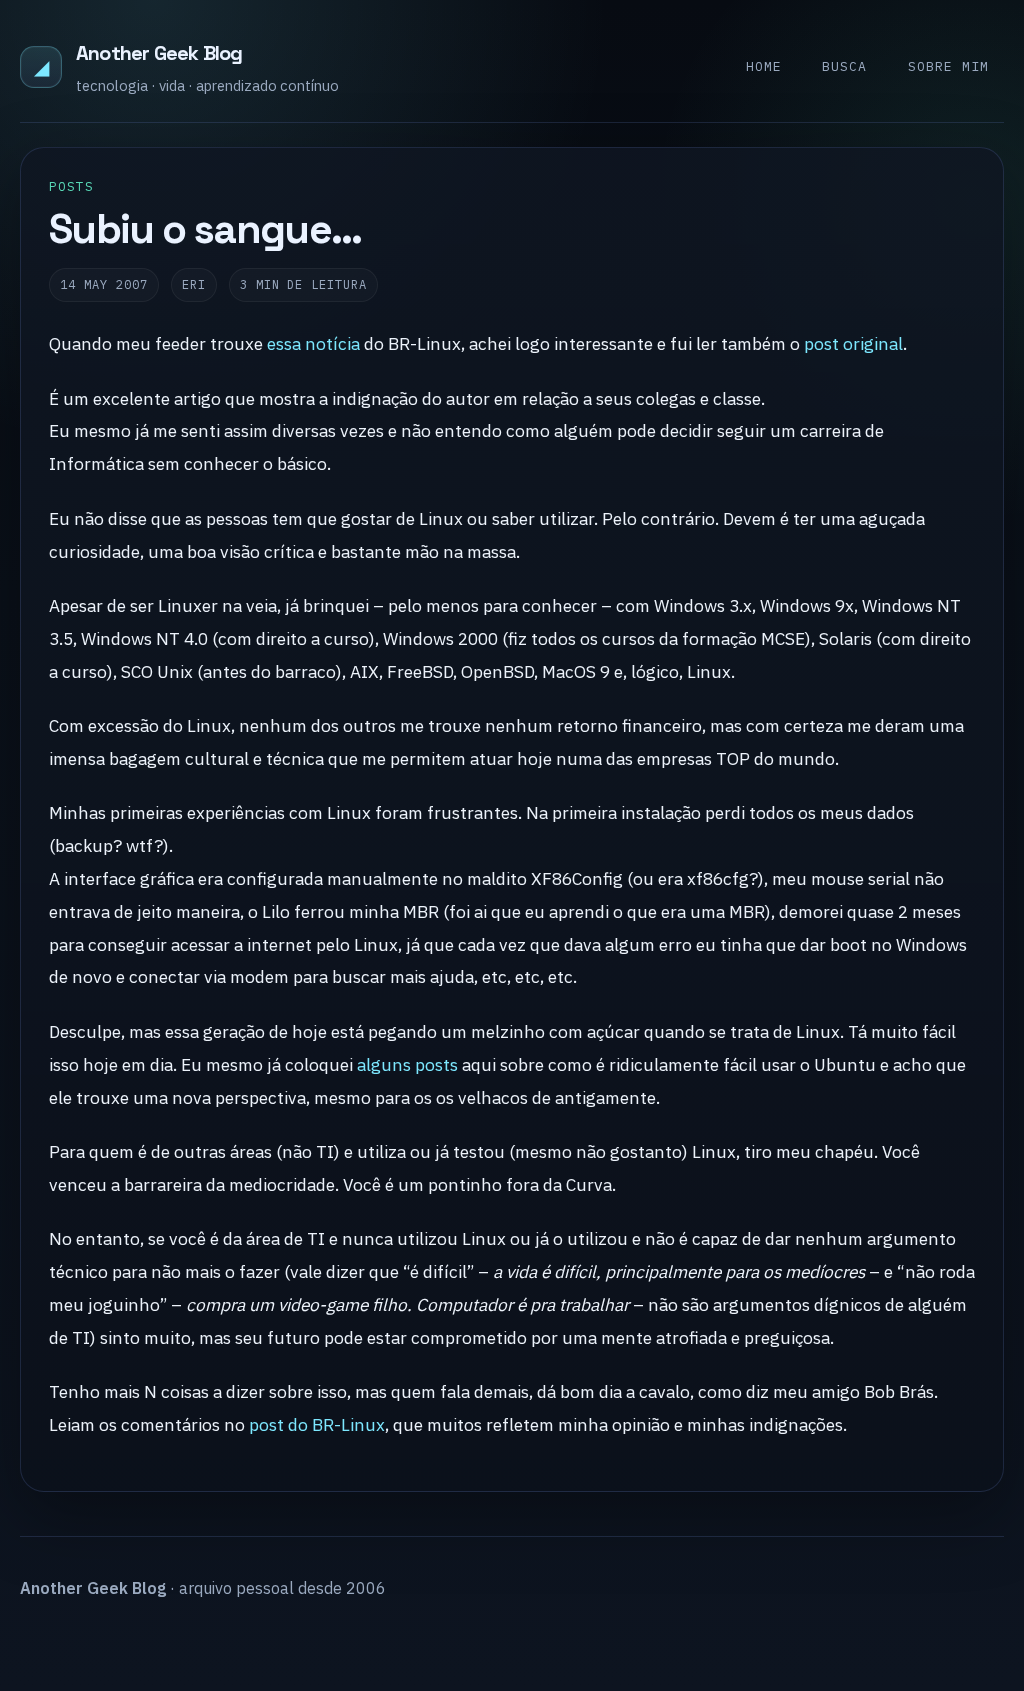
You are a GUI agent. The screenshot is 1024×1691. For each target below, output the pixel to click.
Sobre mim (948, 66)
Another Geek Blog (159, 53)
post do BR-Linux (317, 1424)
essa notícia (313, 343)
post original (853, 343)
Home (764, 66)
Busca (844, 66)
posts (436, 1064)
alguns (384, 1064)
